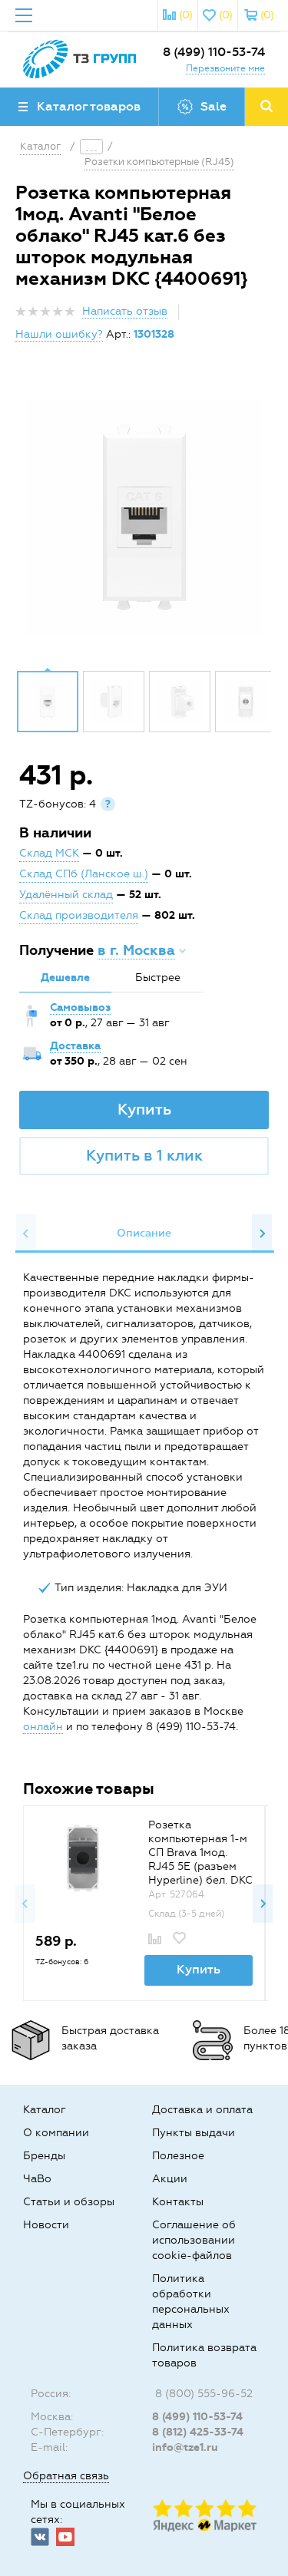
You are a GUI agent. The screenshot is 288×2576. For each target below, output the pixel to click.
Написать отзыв (125, 311)
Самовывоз (80, 1007)
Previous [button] (26, 1234)
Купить (144, 1109)
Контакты (178, 2202)
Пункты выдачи (194, 2133)
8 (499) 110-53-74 (214, 52)
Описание (144, 1233)
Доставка (75, 1046)
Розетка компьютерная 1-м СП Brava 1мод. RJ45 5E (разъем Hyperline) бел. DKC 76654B (200, 1859)
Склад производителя (79, 915)
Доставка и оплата (202, 2110)
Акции (170, 2179)
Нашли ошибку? (59, 334)
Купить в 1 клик (144, 1155)
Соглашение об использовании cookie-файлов (194, 2240)
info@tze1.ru (185, 2447)
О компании (56, 2133)
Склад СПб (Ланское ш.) (84, 874)
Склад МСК (49, 853)
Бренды (44, 2156)
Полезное (178, 2156)
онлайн (43, 1727)
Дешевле (65, 978)
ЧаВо (37, 2179)
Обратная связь (66, 2476)
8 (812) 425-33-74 (198, 2432)
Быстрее (158, 978)
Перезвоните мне (225, 68)
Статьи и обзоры (69, 2202)
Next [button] (262, 1234)
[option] (144, 517)
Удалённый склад (66, 895)
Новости (46, 2225)
